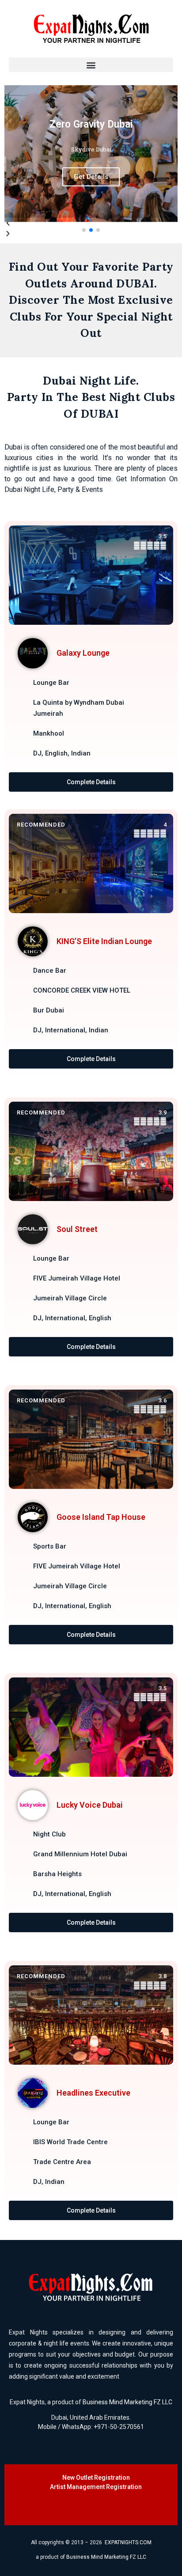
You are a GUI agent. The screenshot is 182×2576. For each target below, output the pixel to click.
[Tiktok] (87, 2508)
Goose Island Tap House (101, 1517)
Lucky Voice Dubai (90, 1805)
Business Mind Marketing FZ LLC (127, 2402)
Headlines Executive (93, 2093)
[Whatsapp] (105, 2508)
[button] (91, 65)
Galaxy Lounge (83, 653)
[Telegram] (123, 2508)
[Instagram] (68, 2508)
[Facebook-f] (50, 2508)
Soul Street (77, 1229)
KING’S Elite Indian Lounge (104, 941)
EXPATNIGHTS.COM (128, 2542)
